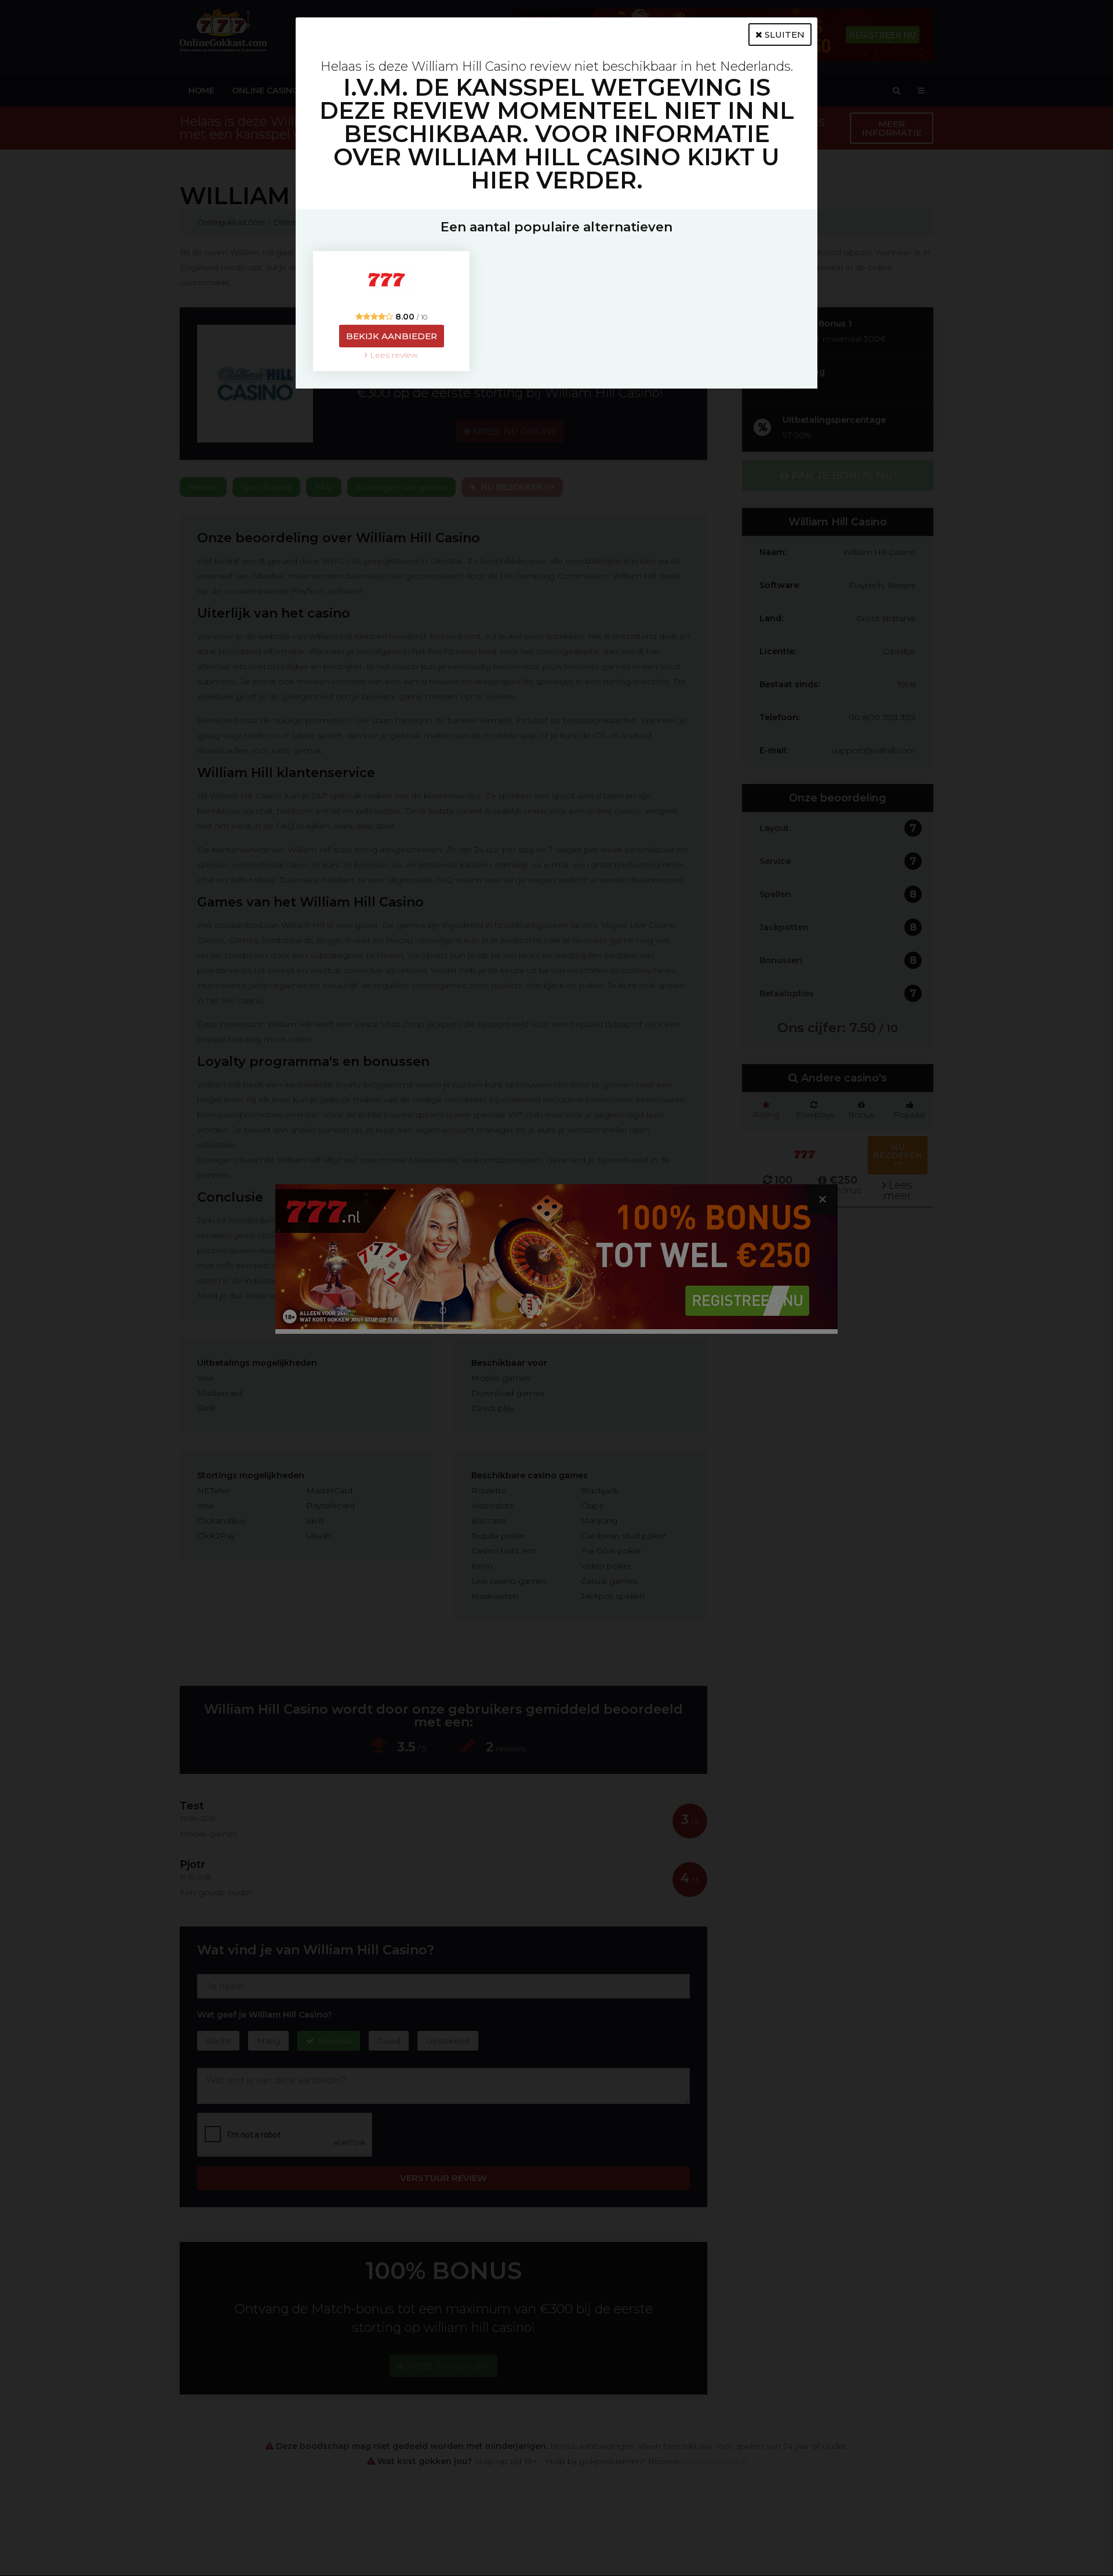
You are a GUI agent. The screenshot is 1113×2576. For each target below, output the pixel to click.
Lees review (393, 355)
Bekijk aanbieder (392, 336)
